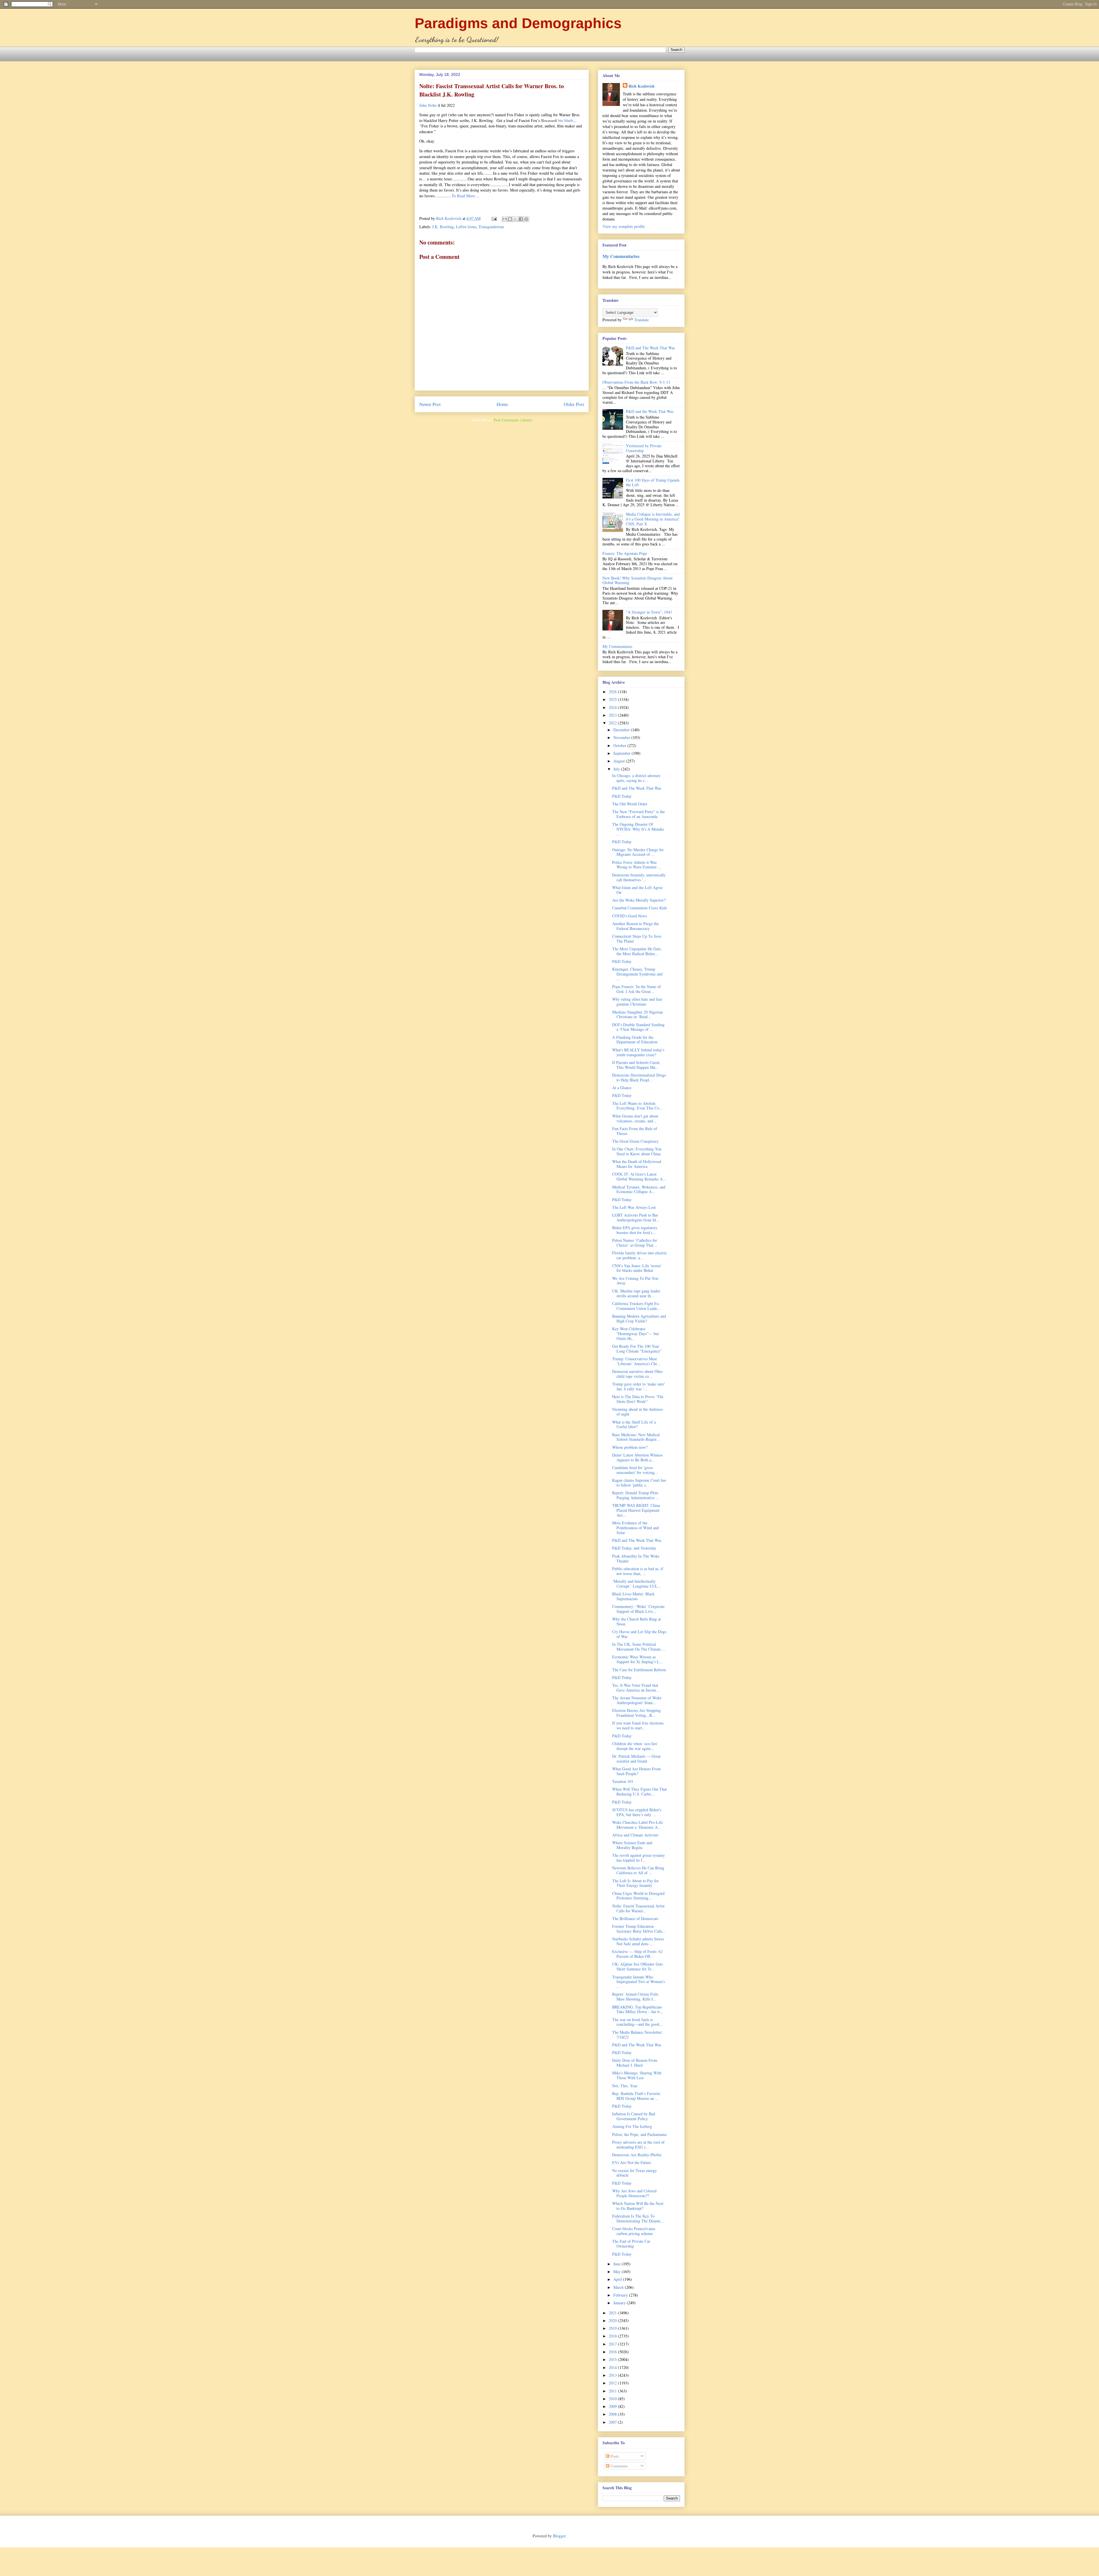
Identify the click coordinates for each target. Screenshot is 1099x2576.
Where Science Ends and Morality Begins (632, 1845)
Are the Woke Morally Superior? (639, 900)
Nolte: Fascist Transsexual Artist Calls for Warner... (638, 1908)
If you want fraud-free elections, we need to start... (638, 1725)
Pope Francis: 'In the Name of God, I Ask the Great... (637, 989)
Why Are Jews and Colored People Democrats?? (634, 2193)
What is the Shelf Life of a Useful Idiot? (634, 1424)
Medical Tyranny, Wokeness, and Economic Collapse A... (639, 1189)
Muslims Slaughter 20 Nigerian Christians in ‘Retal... (638, 1014)
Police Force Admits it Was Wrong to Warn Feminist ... (637, 865)
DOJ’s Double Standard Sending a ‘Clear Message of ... (638, 1027)
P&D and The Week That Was (650, 348)
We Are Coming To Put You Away (635, 1281)
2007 (613, 2422)
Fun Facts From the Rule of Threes (635, 1131)
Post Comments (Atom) (513, 420)
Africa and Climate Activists (635, 1835)
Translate (642, 320)
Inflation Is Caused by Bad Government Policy (634, 2116)
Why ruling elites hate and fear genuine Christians (637, 1002)
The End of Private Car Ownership (631, 2244)
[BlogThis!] (510, 219)
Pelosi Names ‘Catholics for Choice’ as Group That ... (635, 1243)
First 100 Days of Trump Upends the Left (653, 482)
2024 (613, 707)
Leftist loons (466, 227)
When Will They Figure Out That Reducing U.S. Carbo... (640, 1791)
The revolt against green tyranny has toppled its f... (639, 1858)
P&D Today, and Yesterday (634, 1548)
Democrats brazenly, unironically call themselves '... (639, 877)
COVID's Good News (629, 916)
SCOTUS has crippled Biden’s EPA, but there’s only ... (637, 1812)
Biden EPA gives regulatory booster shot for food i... (635, 1230)
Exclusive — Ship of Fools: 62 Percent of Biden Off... (637, 1954)
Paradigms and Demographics (518, 23)
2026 (613, 692)
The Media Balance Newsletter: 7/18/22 (638, 2035)
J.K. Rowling (443, 227)
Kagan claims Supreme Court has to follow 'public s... (639, 1483)
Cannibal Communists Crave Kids (640, 908)
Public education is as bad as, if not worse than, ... (638, 1571)
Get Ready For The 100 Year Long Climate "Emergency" (637, 1349)
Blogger (559, 2536)
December (622, 730)
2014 (613, 2367)
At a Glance (622, 1088)
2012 (613, 2383)
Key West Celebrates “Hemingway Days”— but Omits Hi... (636, 1334)
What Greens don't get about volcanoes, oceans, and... (635, 1118)
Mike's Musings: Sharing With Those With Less (637, 2075)
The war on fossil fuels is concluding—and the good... (637, 2022)
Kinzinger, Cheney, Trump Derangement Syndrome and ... (637, 974)
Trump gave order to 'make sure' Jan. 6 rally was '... (639, 1386)
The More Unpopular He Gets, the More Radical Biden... (637, 951)
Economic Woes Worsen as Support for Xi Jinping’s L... (638, 1659)
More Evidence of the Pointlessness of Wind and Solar (636, 1528)
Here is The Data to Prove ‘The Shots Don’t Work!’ (638, 1399)
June (617, 2264)
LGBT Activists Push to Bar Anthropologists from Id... (636, 1217)
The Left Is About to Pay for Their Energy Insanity (636, 1883)
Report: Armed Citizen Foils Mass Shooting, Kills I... (635, 1996)
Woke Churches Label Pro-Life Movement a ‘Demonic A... (638, 1825)
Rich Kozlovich (642, 86)
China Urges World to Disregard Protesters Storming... (638, 1896)
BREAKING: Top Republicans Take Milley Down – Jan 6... (638, 2009)
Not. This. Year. (625, 2086)
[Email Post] (494, 218)
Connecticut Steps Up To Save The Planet (637, 939)
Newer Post (430, 404)
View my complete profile (624, 226)
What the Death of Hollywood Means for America (637, 1164)
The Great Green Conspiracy (635, 1141)
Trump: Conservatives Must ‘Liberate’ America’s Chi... (636, 1361)
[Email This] (505, 219)
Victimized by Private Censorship (644, 448)
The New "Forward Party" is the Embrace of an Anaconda (639, 814)
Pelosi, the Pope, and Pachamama (639, 2134)
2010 (613, 2399)
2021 (613, 2313)
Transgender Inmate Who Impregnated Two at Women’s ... (639, 1982)
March (619, 2287)
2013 (613, 2375)
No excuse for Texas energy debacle (635, 2173)
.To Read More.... (465, 196)
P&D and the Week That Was (650, 411)
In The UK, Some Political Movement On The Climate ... (639, 1647)
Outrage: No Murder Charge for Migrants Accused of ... (638, 852)
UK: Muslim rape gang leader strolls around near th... (636, 1293)
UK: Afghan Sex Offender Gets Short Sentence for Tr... (638, 1966)
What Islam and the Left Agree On (637, 890)
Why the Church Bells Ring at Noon (637, 1621)
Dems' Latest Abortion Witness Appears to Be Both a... (637, 1457)
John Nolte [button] (428, 105)
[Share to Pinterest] (526, 219)
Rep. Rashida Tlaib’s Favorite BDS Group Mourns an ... (636, 2096)
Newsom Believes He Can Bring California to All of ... (638, 1870)
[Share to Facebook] (521, 219)
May (617, 2272)
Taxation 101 (623, 1781)
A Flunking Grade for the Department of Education (635, 1040)
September (622, 753)
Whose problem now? (630, 1447)
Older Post (574, 404)
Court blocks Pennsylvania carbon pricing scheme (634, 2231)
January (620, 2303)
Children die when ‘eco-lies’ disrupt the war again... (635, 1746)
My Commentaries (621, 256)
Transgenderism (491, 227)
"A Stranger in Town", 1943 (649, 612)
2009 (613, 2406)
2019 (613, 2328)
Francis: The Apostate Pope (625, 553)
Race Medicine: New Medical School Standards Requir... (636, 1437)
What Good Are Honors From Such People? (637, 1771)
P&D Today (622, 796)
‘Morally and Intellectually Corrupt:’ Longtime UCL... (637, 1584)
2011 (613, 2391)
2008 (613, 2414)
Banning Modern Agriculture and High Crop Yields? (639, 1318)
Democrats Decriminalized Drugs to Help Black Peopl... (639, 1077)
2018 (613, 2336)
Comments (618, 2466)
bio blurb (566, 120)
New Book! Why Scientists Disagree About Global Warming (638, 580)
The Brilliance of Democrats (635, 1918)
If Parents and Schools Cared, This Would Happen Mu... (636, 1065)
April (618, 2279)
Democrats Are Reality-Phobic (637, 2155)
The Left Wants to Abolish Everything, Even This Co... (637, 1106)
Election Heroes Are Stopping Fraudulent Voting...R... (637, 1713)
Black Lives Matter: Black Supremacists (633, 1596)
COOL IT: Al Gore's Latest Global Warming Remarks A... (639, 1176)
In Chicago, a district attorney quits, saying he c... (636, 778)
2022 (613, 723)
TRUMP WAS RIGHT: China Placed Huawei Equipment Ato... (636, 1510)
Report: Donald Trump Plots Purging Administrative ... (636, 1495)
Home (502, 404)
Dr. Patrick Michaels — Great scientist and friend (636, 1759)
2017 (613, 2344)
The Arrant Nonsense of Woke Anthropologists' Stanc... (637, 1700)
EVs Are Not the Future (632, 2162)
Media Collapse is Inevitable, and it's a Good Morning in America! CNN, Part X (653, 519)
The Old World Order (630, 804)
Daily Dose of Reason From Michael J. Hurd (635, 2063)
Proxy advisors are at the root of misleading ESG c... (638, 2145)
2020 (613, 2320)
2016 (613, 2352)
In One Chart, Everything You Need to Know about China (637, 1151)
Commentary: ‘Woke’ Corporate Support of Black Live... (638, 1609)
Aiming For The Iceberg (632, 2126)
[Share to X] (515, 219)
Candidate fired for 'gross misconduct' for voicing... (635, 1470)
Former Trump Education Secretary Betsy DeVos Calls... (639, 1929)
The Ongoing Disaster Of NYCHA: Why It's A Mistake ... (638, 829)
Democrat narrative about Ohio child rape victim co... (637, 1374)
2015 (613, 2359)
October (620, 745)
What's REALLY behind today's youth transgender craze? (638, 1052)
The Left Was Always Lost (634, 1207)
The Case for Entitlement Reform (639, 1670)
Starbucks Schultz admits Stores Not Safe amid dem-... (638, 1941)
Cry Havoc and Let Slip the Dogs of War (639, 1634)
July (617, 769)
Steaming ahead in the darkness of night (638, 1412)
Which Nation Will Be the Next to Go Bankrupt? (638, 2206)
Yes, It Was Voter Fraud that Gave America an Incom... (636, 1688)
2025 (613, 699)
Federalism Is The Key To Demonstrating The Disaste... (638, 2218)
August (620, 761)
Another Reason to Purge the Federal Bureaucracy (636, 926)
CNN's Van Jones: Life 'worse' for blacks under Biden (637, 1268)
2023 (613, 715)
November (622, 737)
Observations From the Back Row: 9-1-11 (636, 382)
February (621, 2295)
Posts (614, 2456)
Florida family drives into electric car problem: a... (640, 1255)
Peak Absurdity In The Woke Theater (636, 1558)
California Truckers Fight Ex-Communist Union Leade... (636, 1306)
